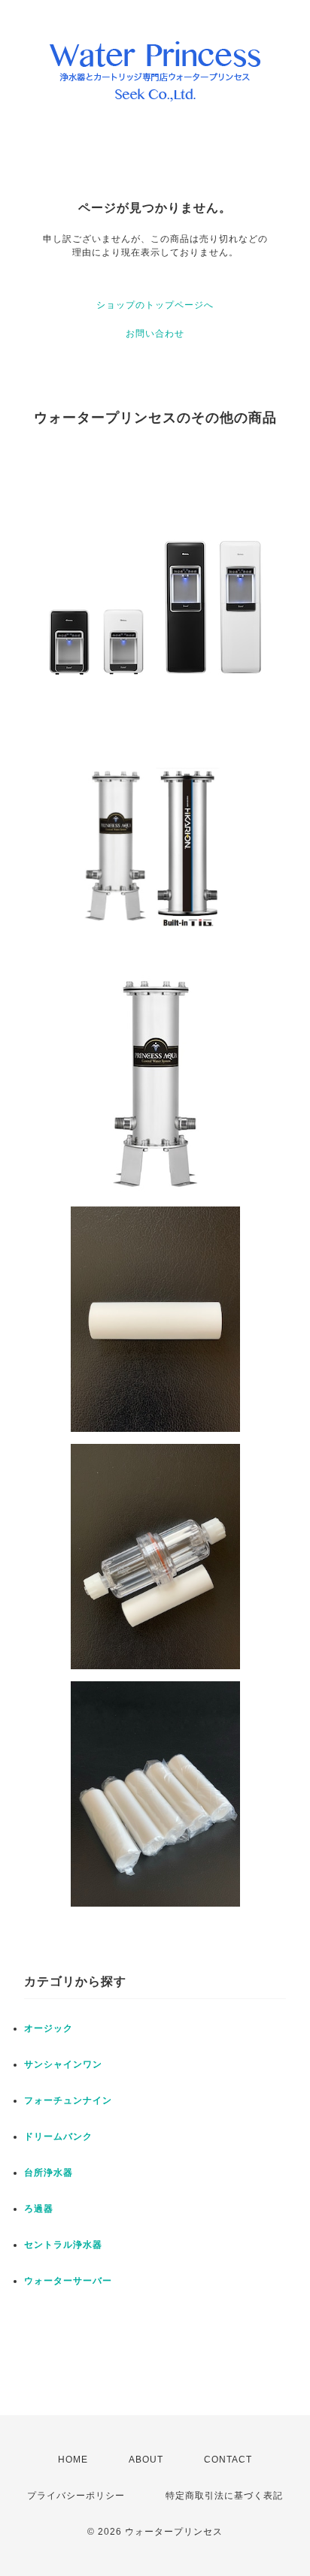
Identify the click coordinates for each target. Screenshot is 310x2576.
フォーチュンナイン (68, 2100)
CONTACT (228, 2460)
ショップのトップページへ (155, 305)
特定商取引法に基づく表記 (224, 2496)
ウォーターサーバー (68, 2281)
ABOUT (146, 2460)
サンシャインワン (63, 2064)
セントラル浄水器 (63, 2245)
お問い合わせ (155, 334)
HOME (73, 2460)
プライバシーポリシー (76, 2496)
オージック (49, 2028)
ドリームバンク (58, 2137)
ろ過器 (39, 2209)
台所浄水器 (49, 2173)
